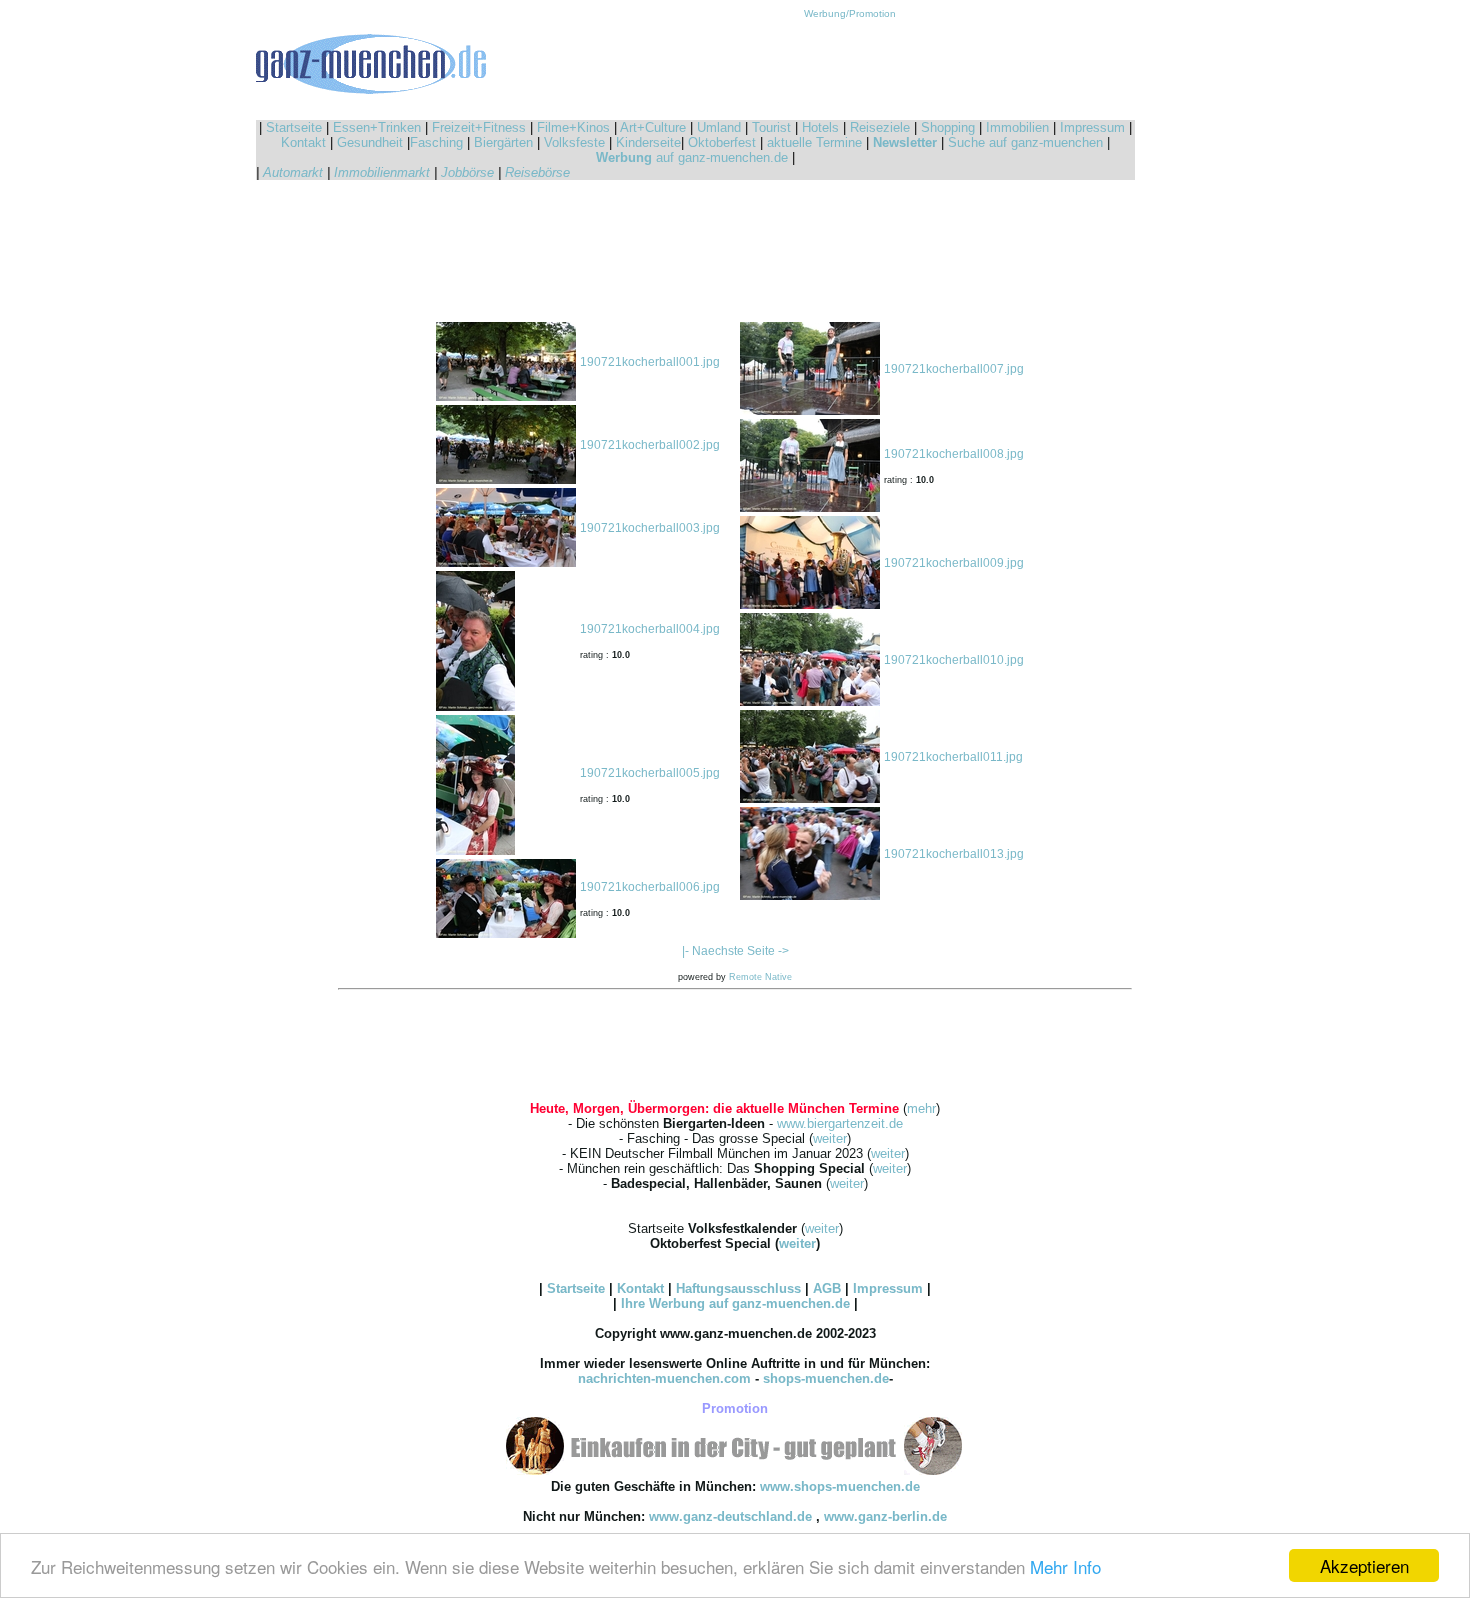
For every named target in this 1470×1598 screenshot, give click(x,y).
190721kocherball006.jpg (650, 887)
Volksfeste (574, 142)
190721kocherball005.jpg (650, 773)
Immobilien (1017, 127)
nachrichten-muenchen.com (664, 1378)
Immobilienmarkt (382, 172)
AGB (827, 1288)
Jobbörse (467, 172)
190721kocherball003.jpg (650, 528)
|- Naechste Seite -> (735, 951)
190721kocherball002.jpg (650, 445)
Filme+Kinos (573, 127)
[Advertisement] (850, 64)
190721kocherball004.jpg (650, 629)
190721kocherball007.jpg (954, 369)
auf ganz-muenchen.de (692, 157)
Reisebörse (537, 172)
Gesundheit (370, 142)
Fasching (436, 142)
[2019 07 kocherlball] (506, 397)
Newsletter (905, 142)
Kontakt (303, 142)
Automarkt (293, 172)
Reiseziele (880, 127)
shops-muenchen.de (826, 1378)
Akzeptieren (1364, 1565)
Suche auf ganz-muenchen (1025, 142)
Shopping (948, 127)
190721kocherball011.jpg (953, 757)
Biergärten (503, 142)
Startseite (294, 127)
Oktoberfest (722, 142)
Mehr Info (1065, 1566)
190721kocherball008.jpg (954, 454)
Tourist (771, 127)
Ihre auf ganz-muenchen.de (735, 1303)
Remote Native (760, 977)
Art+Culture (653, 127)
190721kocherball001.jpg (650, 362)
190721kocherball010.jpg (954, 660)
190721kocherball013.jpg (954, 854)
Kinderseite (648, 142)
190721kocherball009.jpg (954, 563)
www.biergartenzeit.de (840, 1123)
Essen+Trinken (377, 127)
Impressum (1092, 127)
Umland (719, 127)
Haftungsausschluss (738, 1288)
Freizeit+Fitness (479, 127)
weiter (830, 1138)
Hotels (820, 127)
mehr (921, 1108)
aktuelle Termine (814, 142)
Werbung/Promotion (850, 13)
